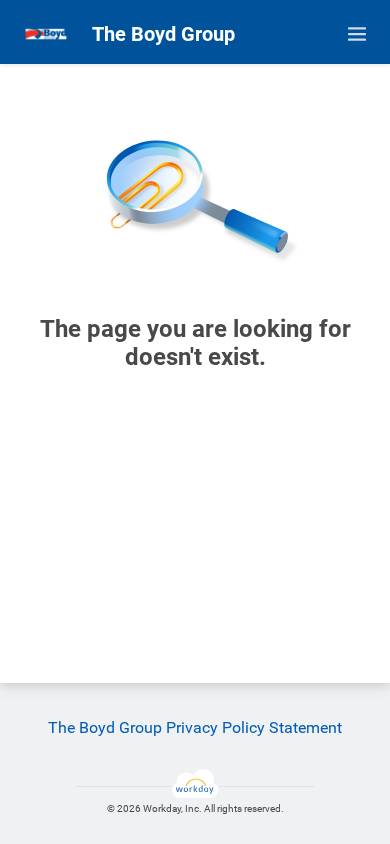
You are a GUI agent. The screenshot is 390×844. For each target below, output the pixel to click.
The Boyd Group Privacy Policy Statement (195, 727)
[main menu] (357, 34)
